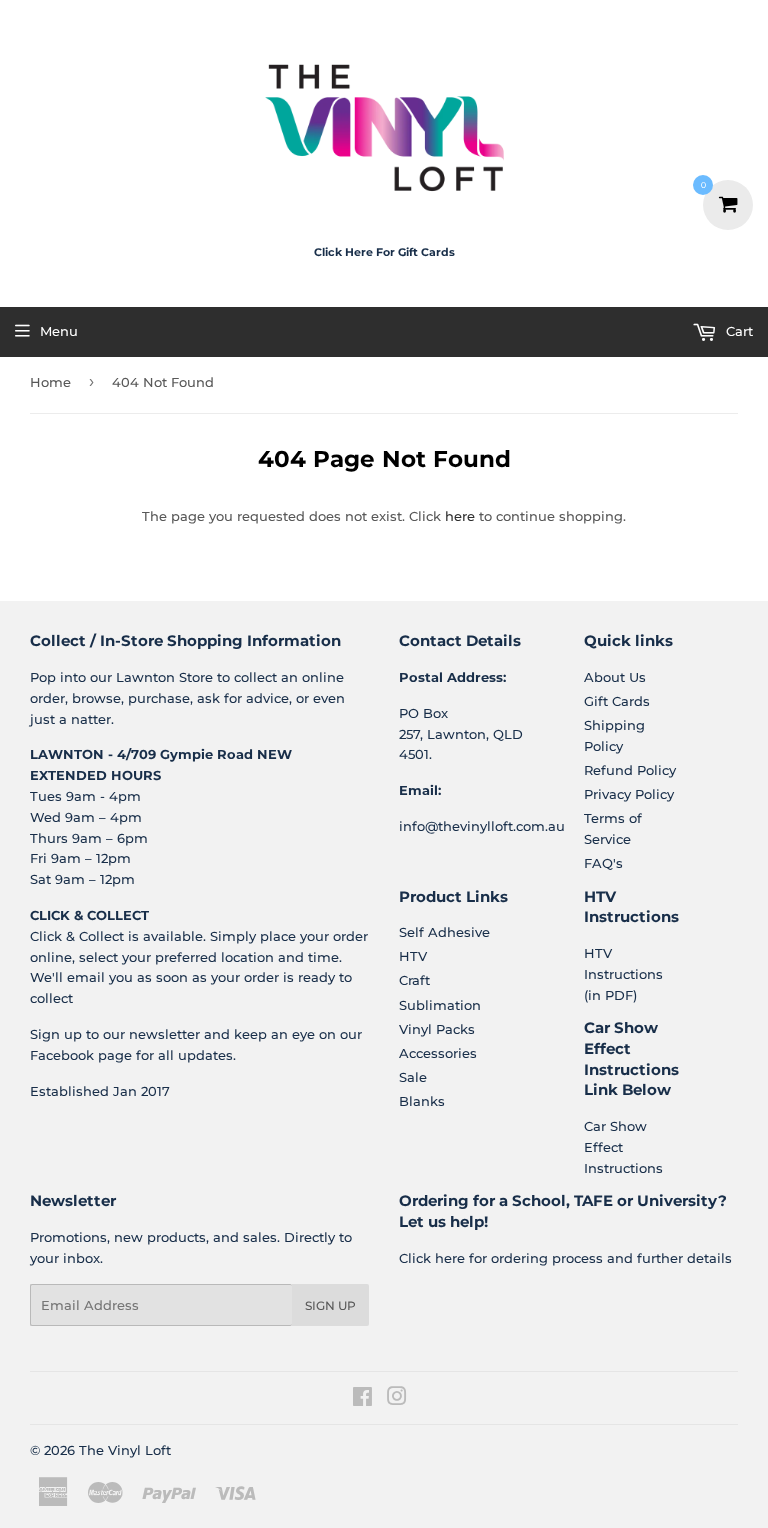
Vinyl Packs (437, 1029)
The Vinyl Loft (125, 1450)
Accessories (438, 1053)
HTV (413, 956)
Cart (737, 331)
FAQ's (603, 863)
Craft (414, 980)
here (460, 516)
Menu (59, 331)
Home (50, 382)
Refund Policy (630, 770)
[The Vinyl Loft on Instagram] (397, 1399)
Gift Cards (617, 701)
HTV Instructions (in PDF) (623, 974)
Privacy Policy (629, 794)
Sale (413, 1077)
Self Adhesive (444, 932)
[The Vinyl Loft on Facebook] (362, 1399)
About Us (615, 677)
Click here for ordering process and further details (565, 1258)
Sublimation (440, 1005)
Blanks (422, 1101)
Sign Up (330, 1305)
